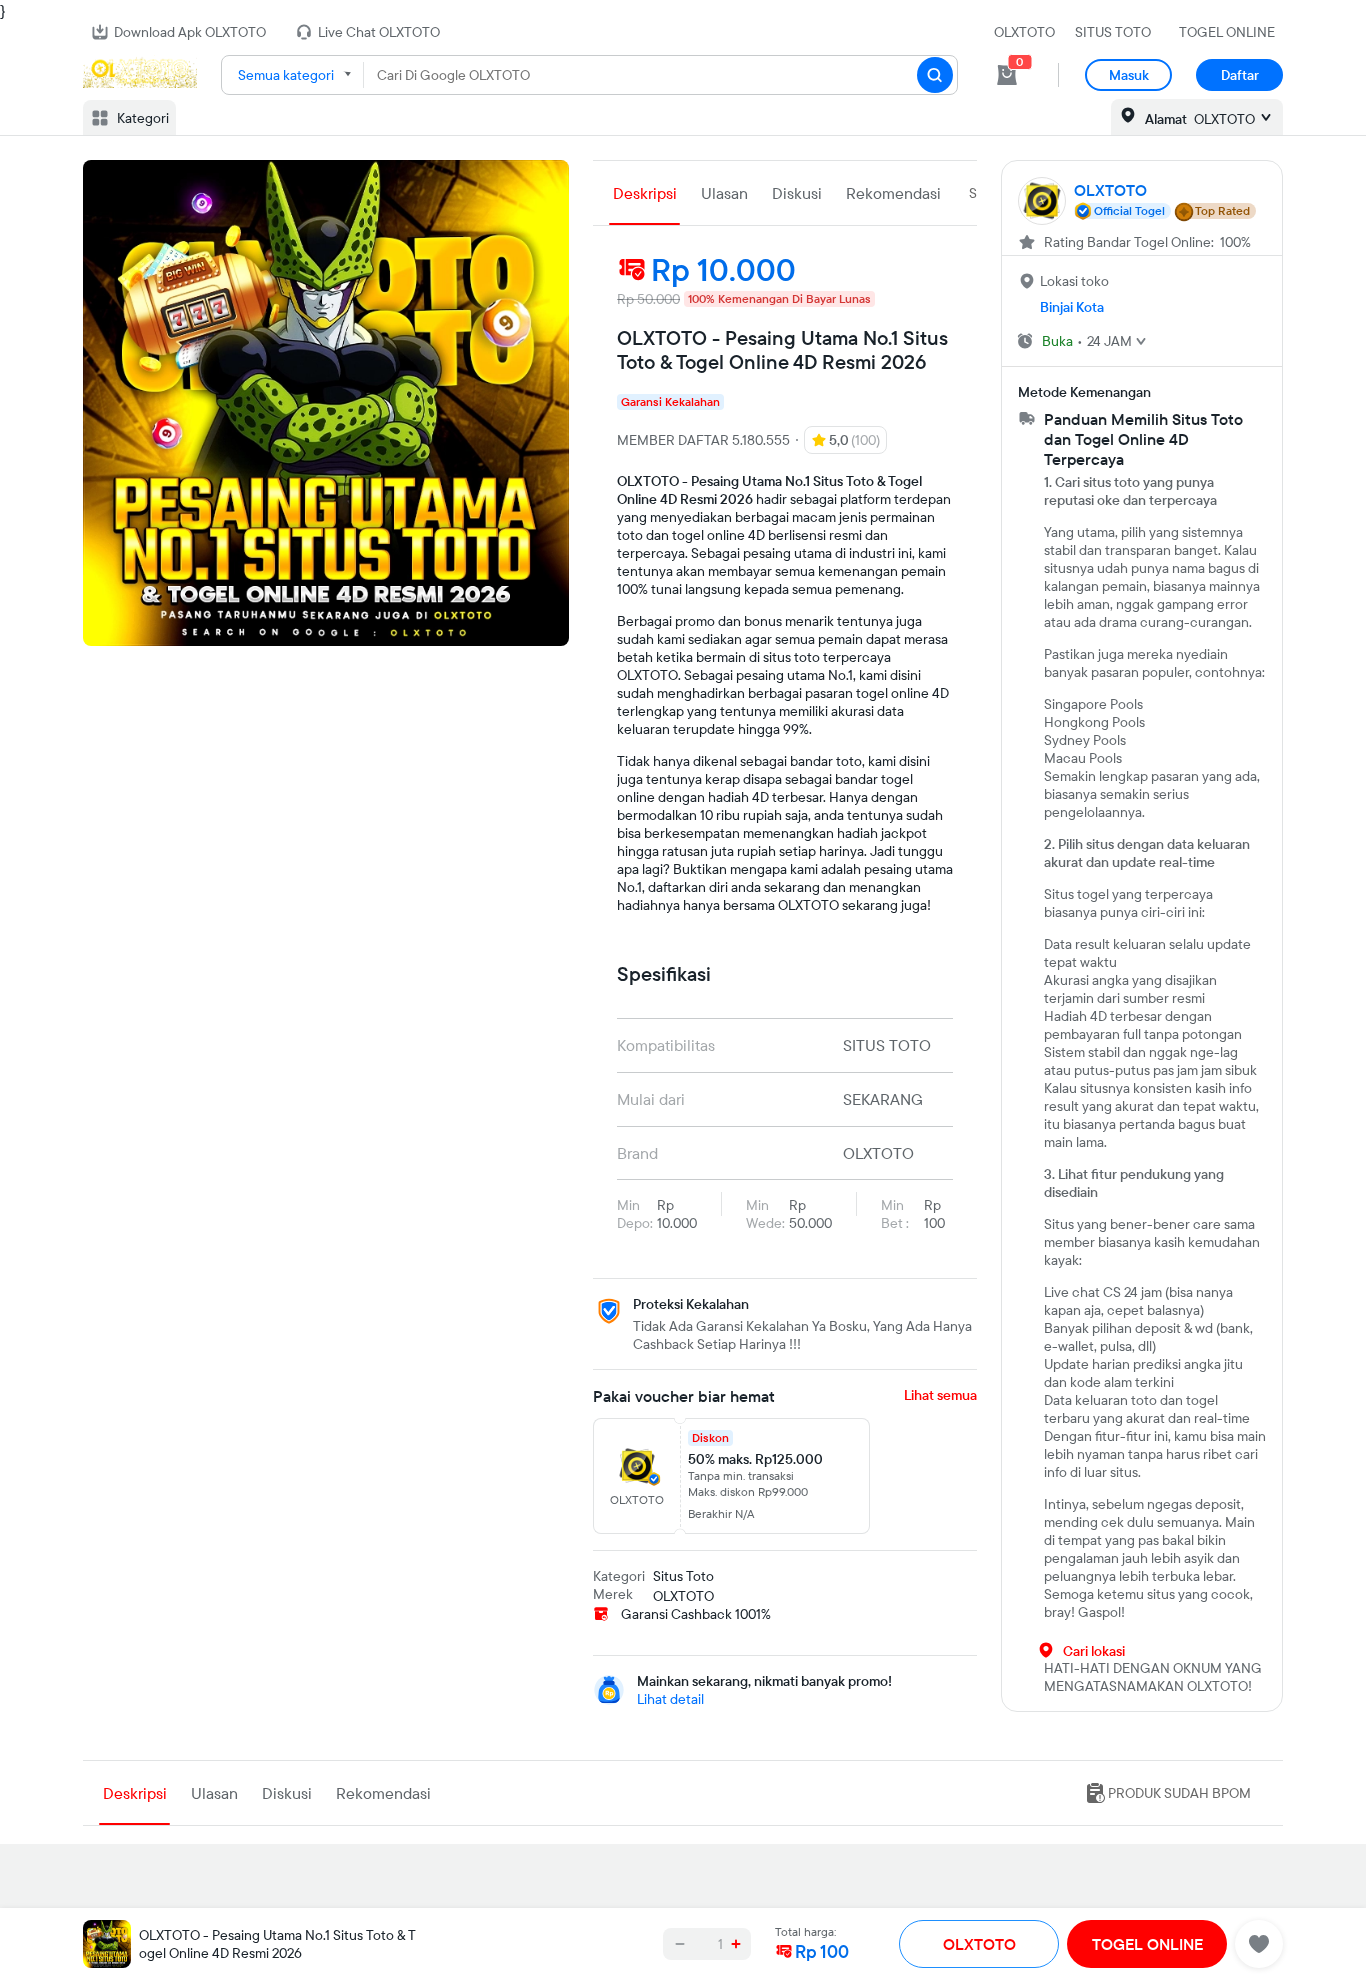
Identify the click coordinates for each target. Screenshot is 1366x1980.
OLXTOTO (1024, 32)
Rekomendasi (893, 193)
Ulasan (724, 193)
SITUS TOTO (1113, 32)
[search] (935, 75)
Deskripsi (645, 193)
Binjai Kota (1072, 307)
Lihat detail (670, 1699)
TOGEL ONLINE (1227, 32)
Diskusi (797, 193)
